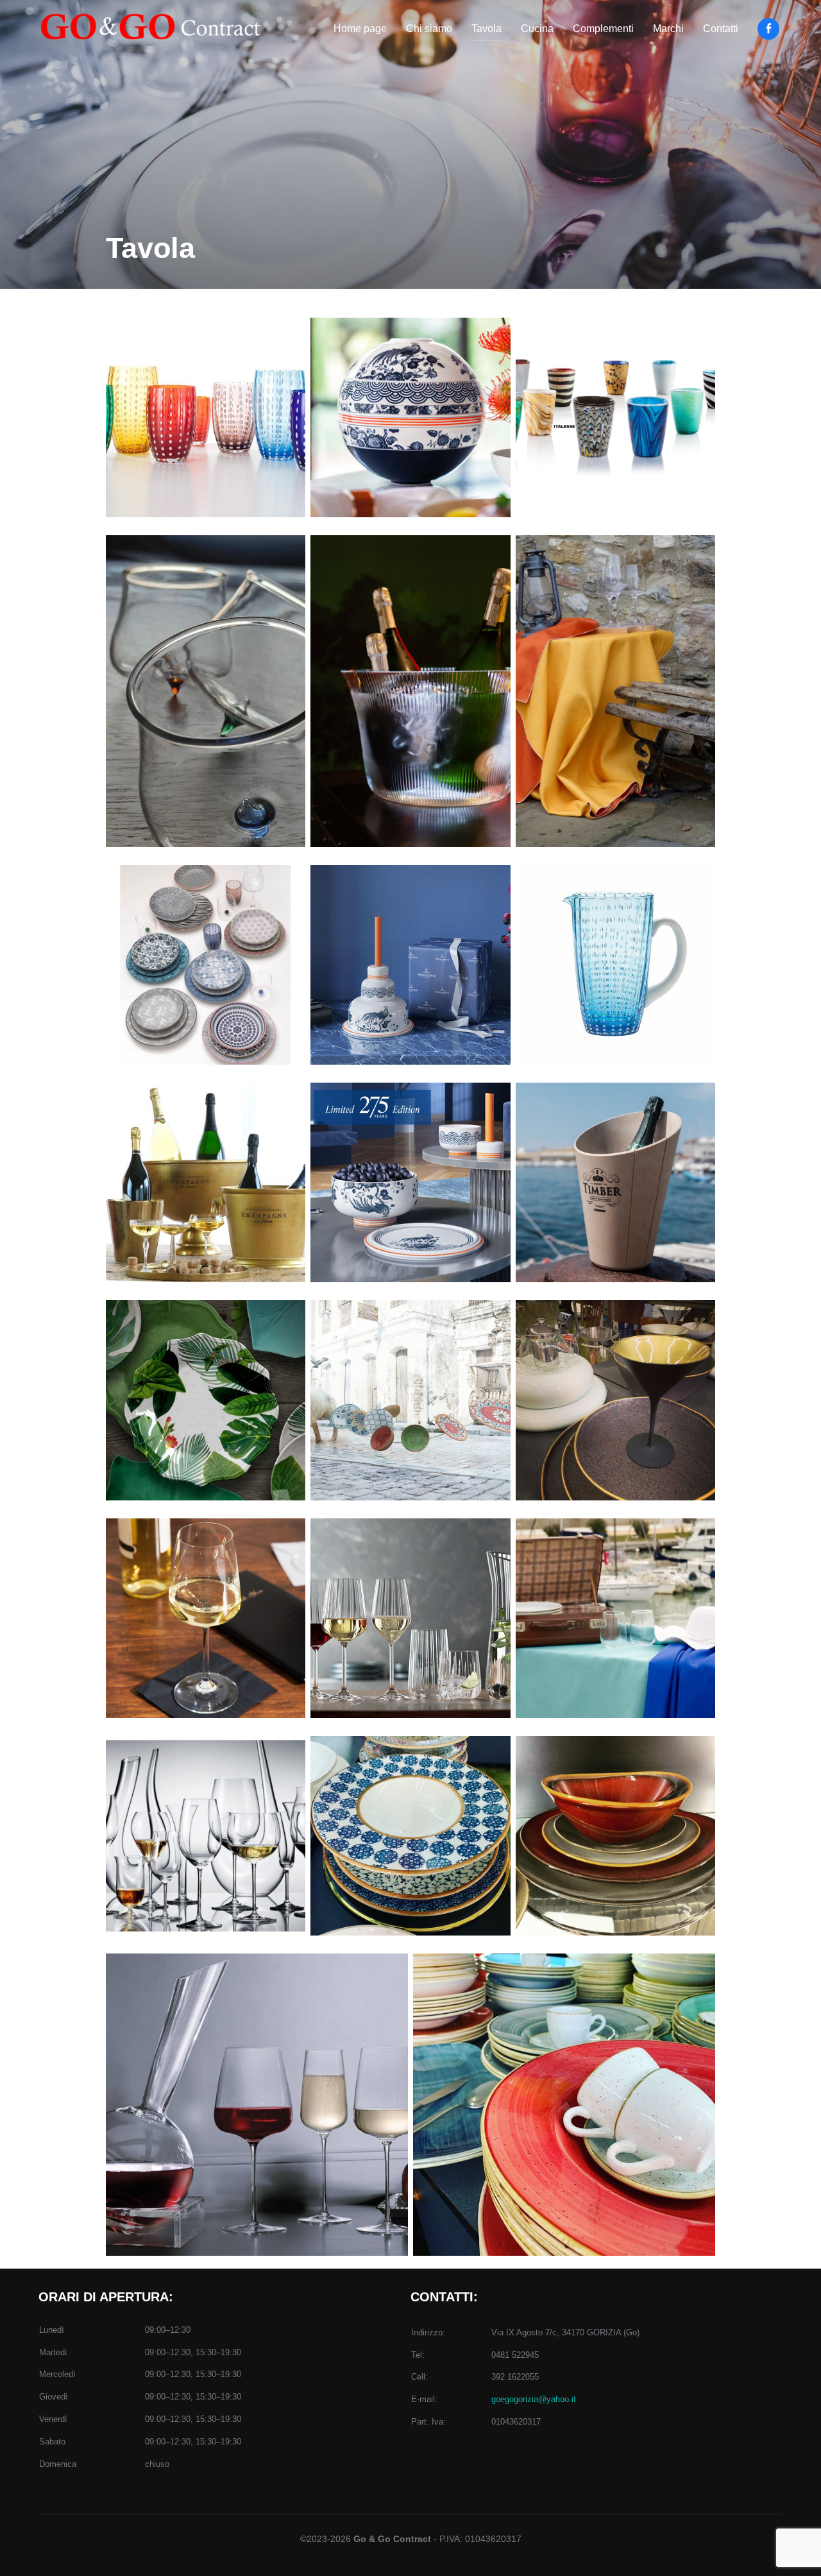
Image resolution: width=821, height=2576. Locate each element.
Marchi (668, 29)
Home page (360, 29)
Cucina (537, 29)
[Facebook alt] (768, 29)
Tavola (487, 29)
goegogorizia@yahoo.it (534, 2399)
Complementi (603, 29)
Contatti (721, 29)
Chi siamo (429, 29)
